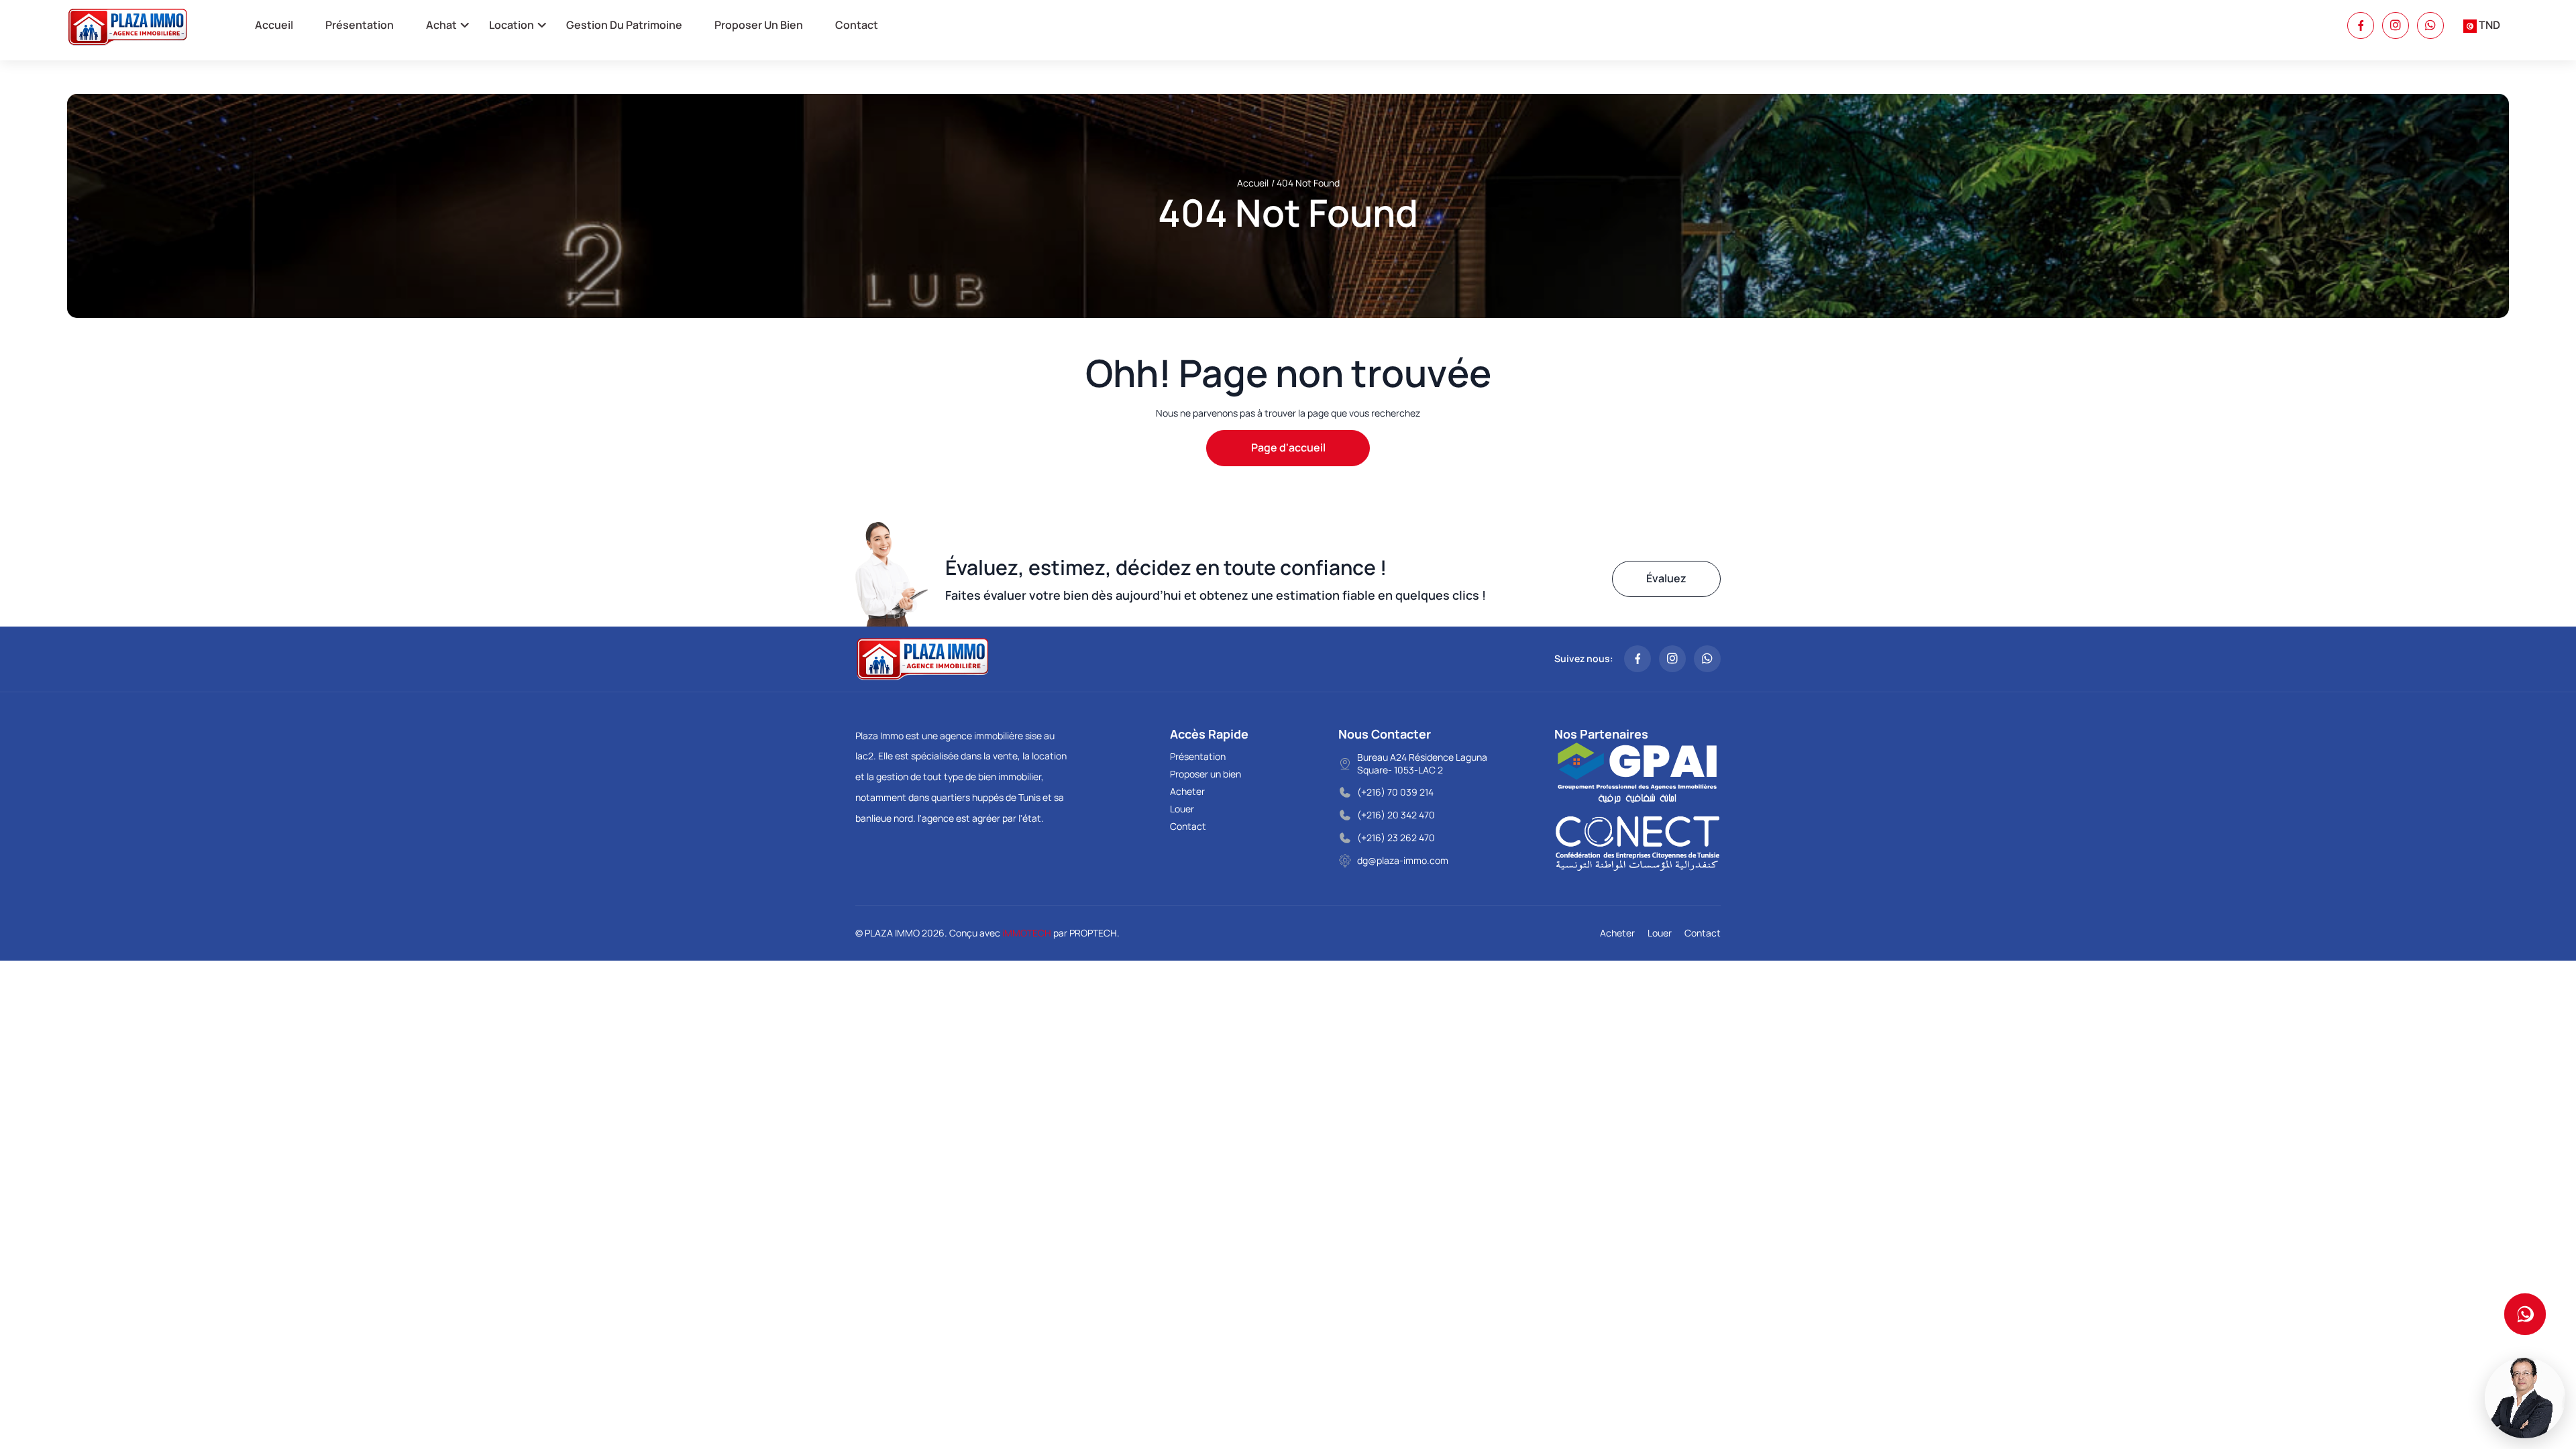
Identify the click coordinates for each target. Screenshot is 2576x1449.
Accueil (274, 25)
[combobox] (2482, 25)
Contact (857, 25)
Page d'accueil (1288, 447)
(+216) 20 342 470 (1396, 815)
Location (512, 25)
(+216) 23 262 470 (1396, 838)
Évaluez (1666, 578)
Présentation (360, 25)
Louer (1182, 809)
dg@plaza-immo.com (1403, 860)
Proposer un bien (759, 25)
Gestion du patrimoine (624, 25)
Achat (441, 25)
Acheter (1187, 791)
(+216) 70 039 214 (1395, 792)
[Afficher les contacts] (2525, 1314)
